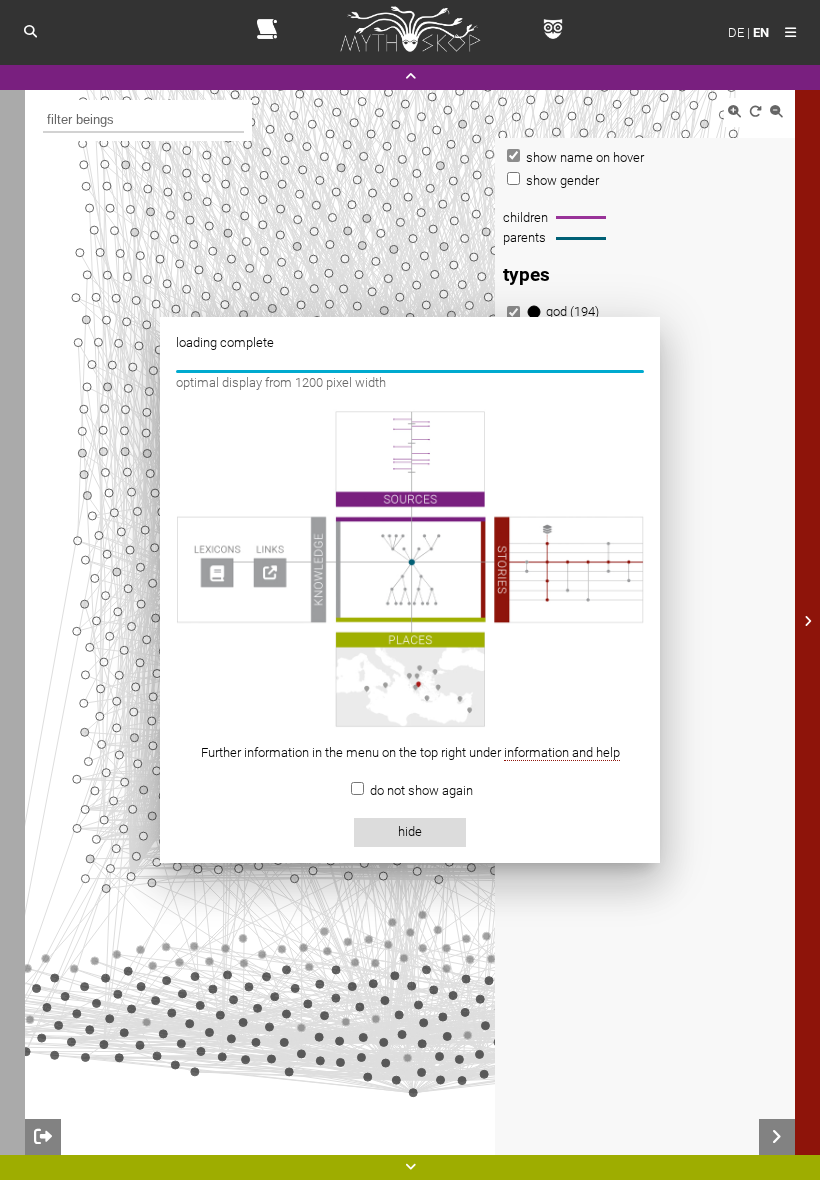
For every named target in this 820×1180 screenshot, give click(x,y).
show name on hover (583, 157)
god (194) (572, 311)
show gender (561, 180)
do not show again (420, 790)
